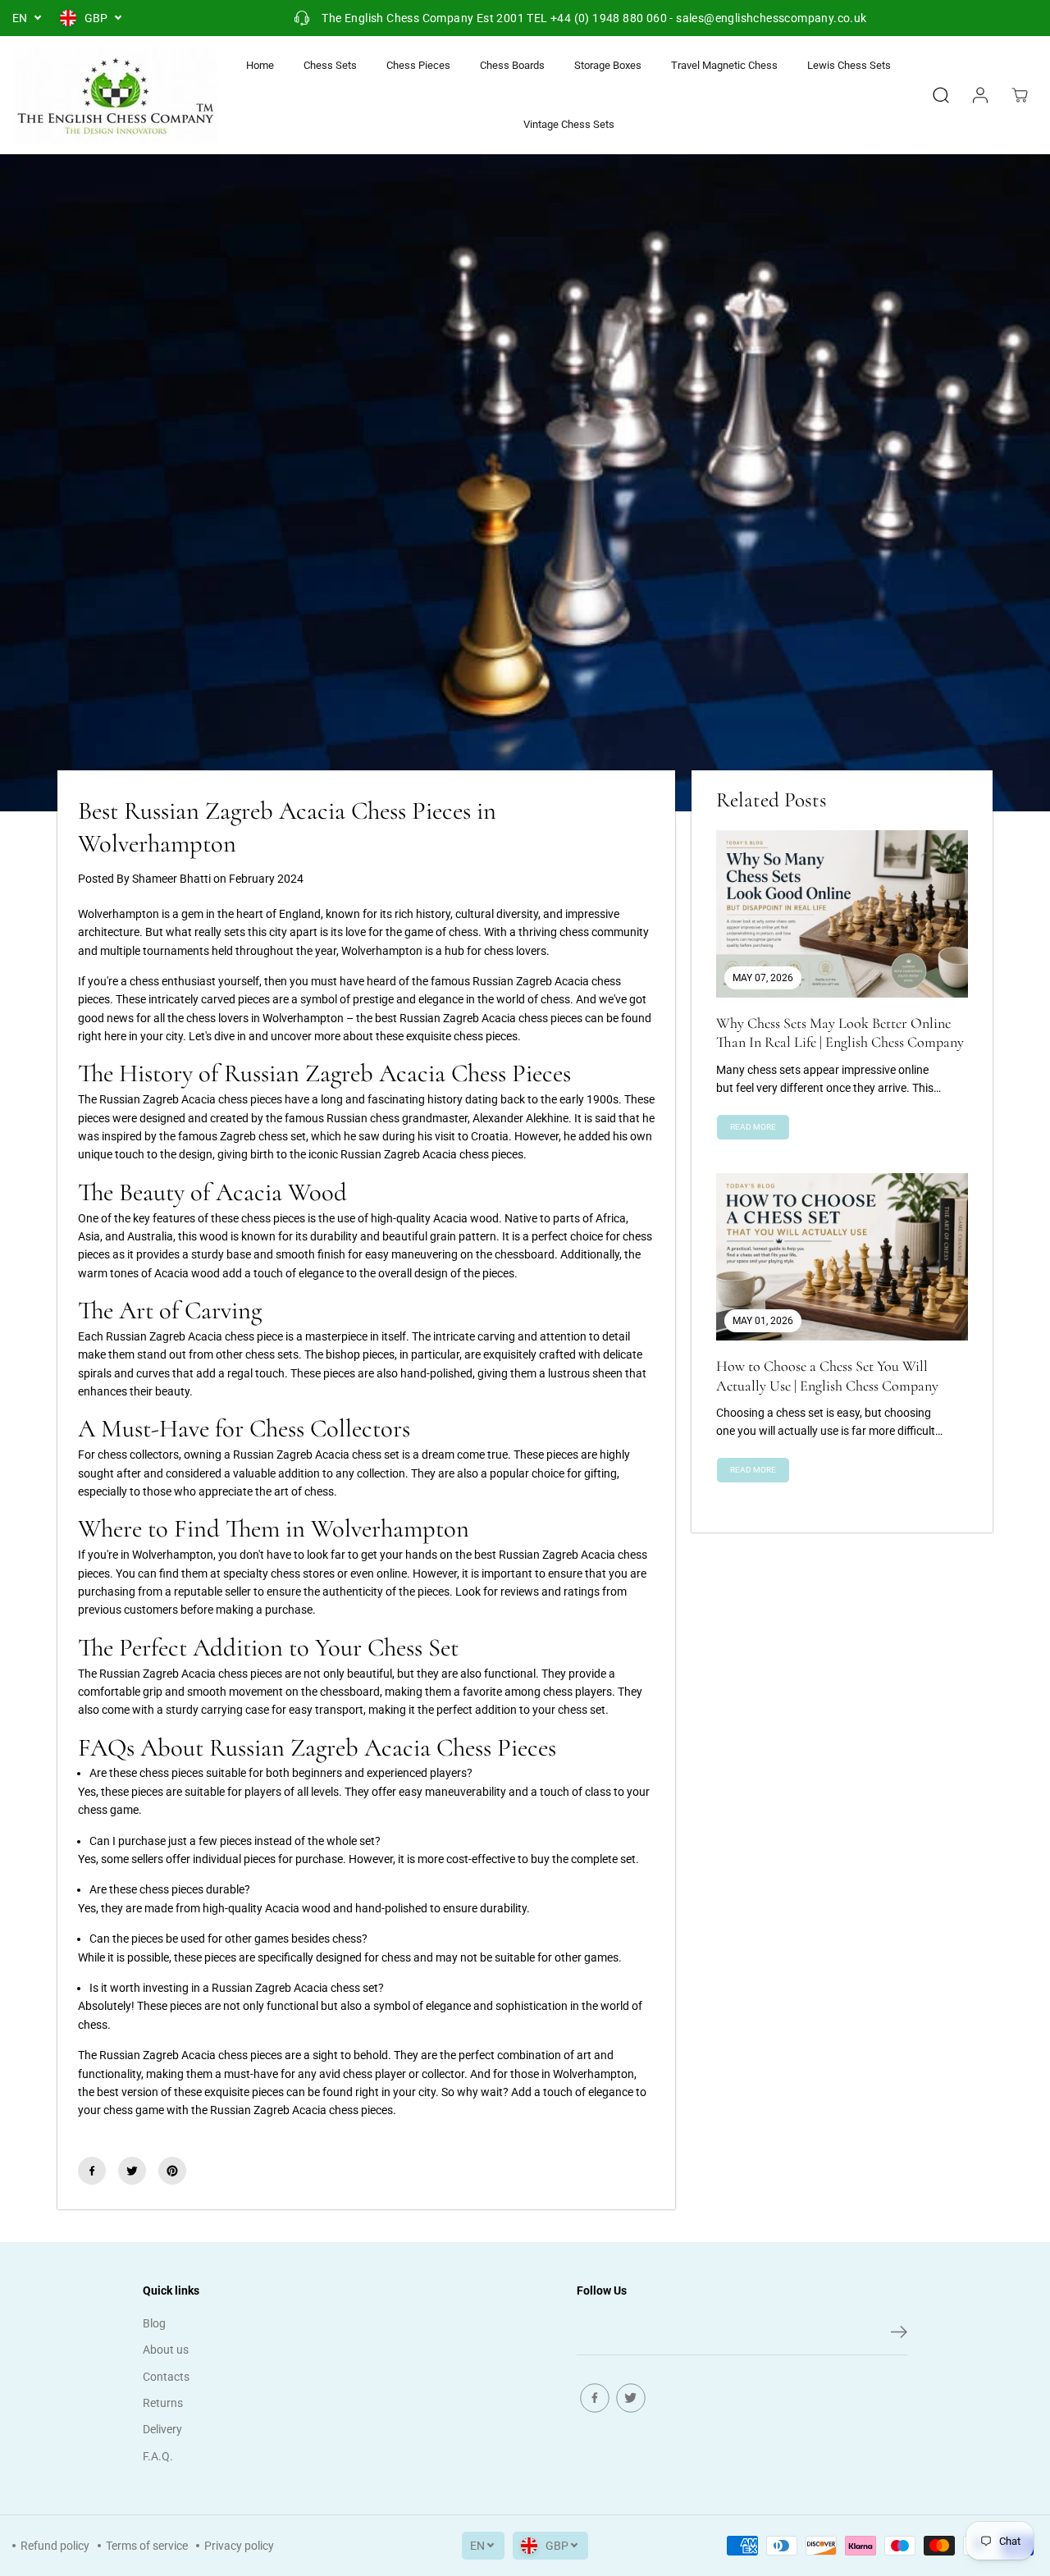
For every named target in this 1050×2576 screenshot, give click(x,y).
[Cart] (1020, 95)
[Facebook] (92, 2171)
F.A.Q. (158, 2456)
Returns (163, 2403)
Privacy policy (239, 2546)
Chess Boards (512, 65)
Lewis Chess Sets (849, 65)
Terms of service (147, 2546)
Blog (154, 2323)
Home (260, 65)
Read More (753, 1127)
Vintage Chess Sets (569, 124)
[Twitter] (132, 2171)
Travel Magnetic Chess (724, 65)
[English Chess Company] (115, 95)
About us (166, 2350)
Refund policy (55, 2546)
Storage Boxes (608, 65)
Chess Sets (330, 65)
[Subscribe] (899, 2335)
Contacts (166, 2377)
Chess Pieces (418, 65)
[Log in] (980, 95)
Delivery (162, 2429)
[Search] (941, 95)
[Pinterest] (172, 2171)
